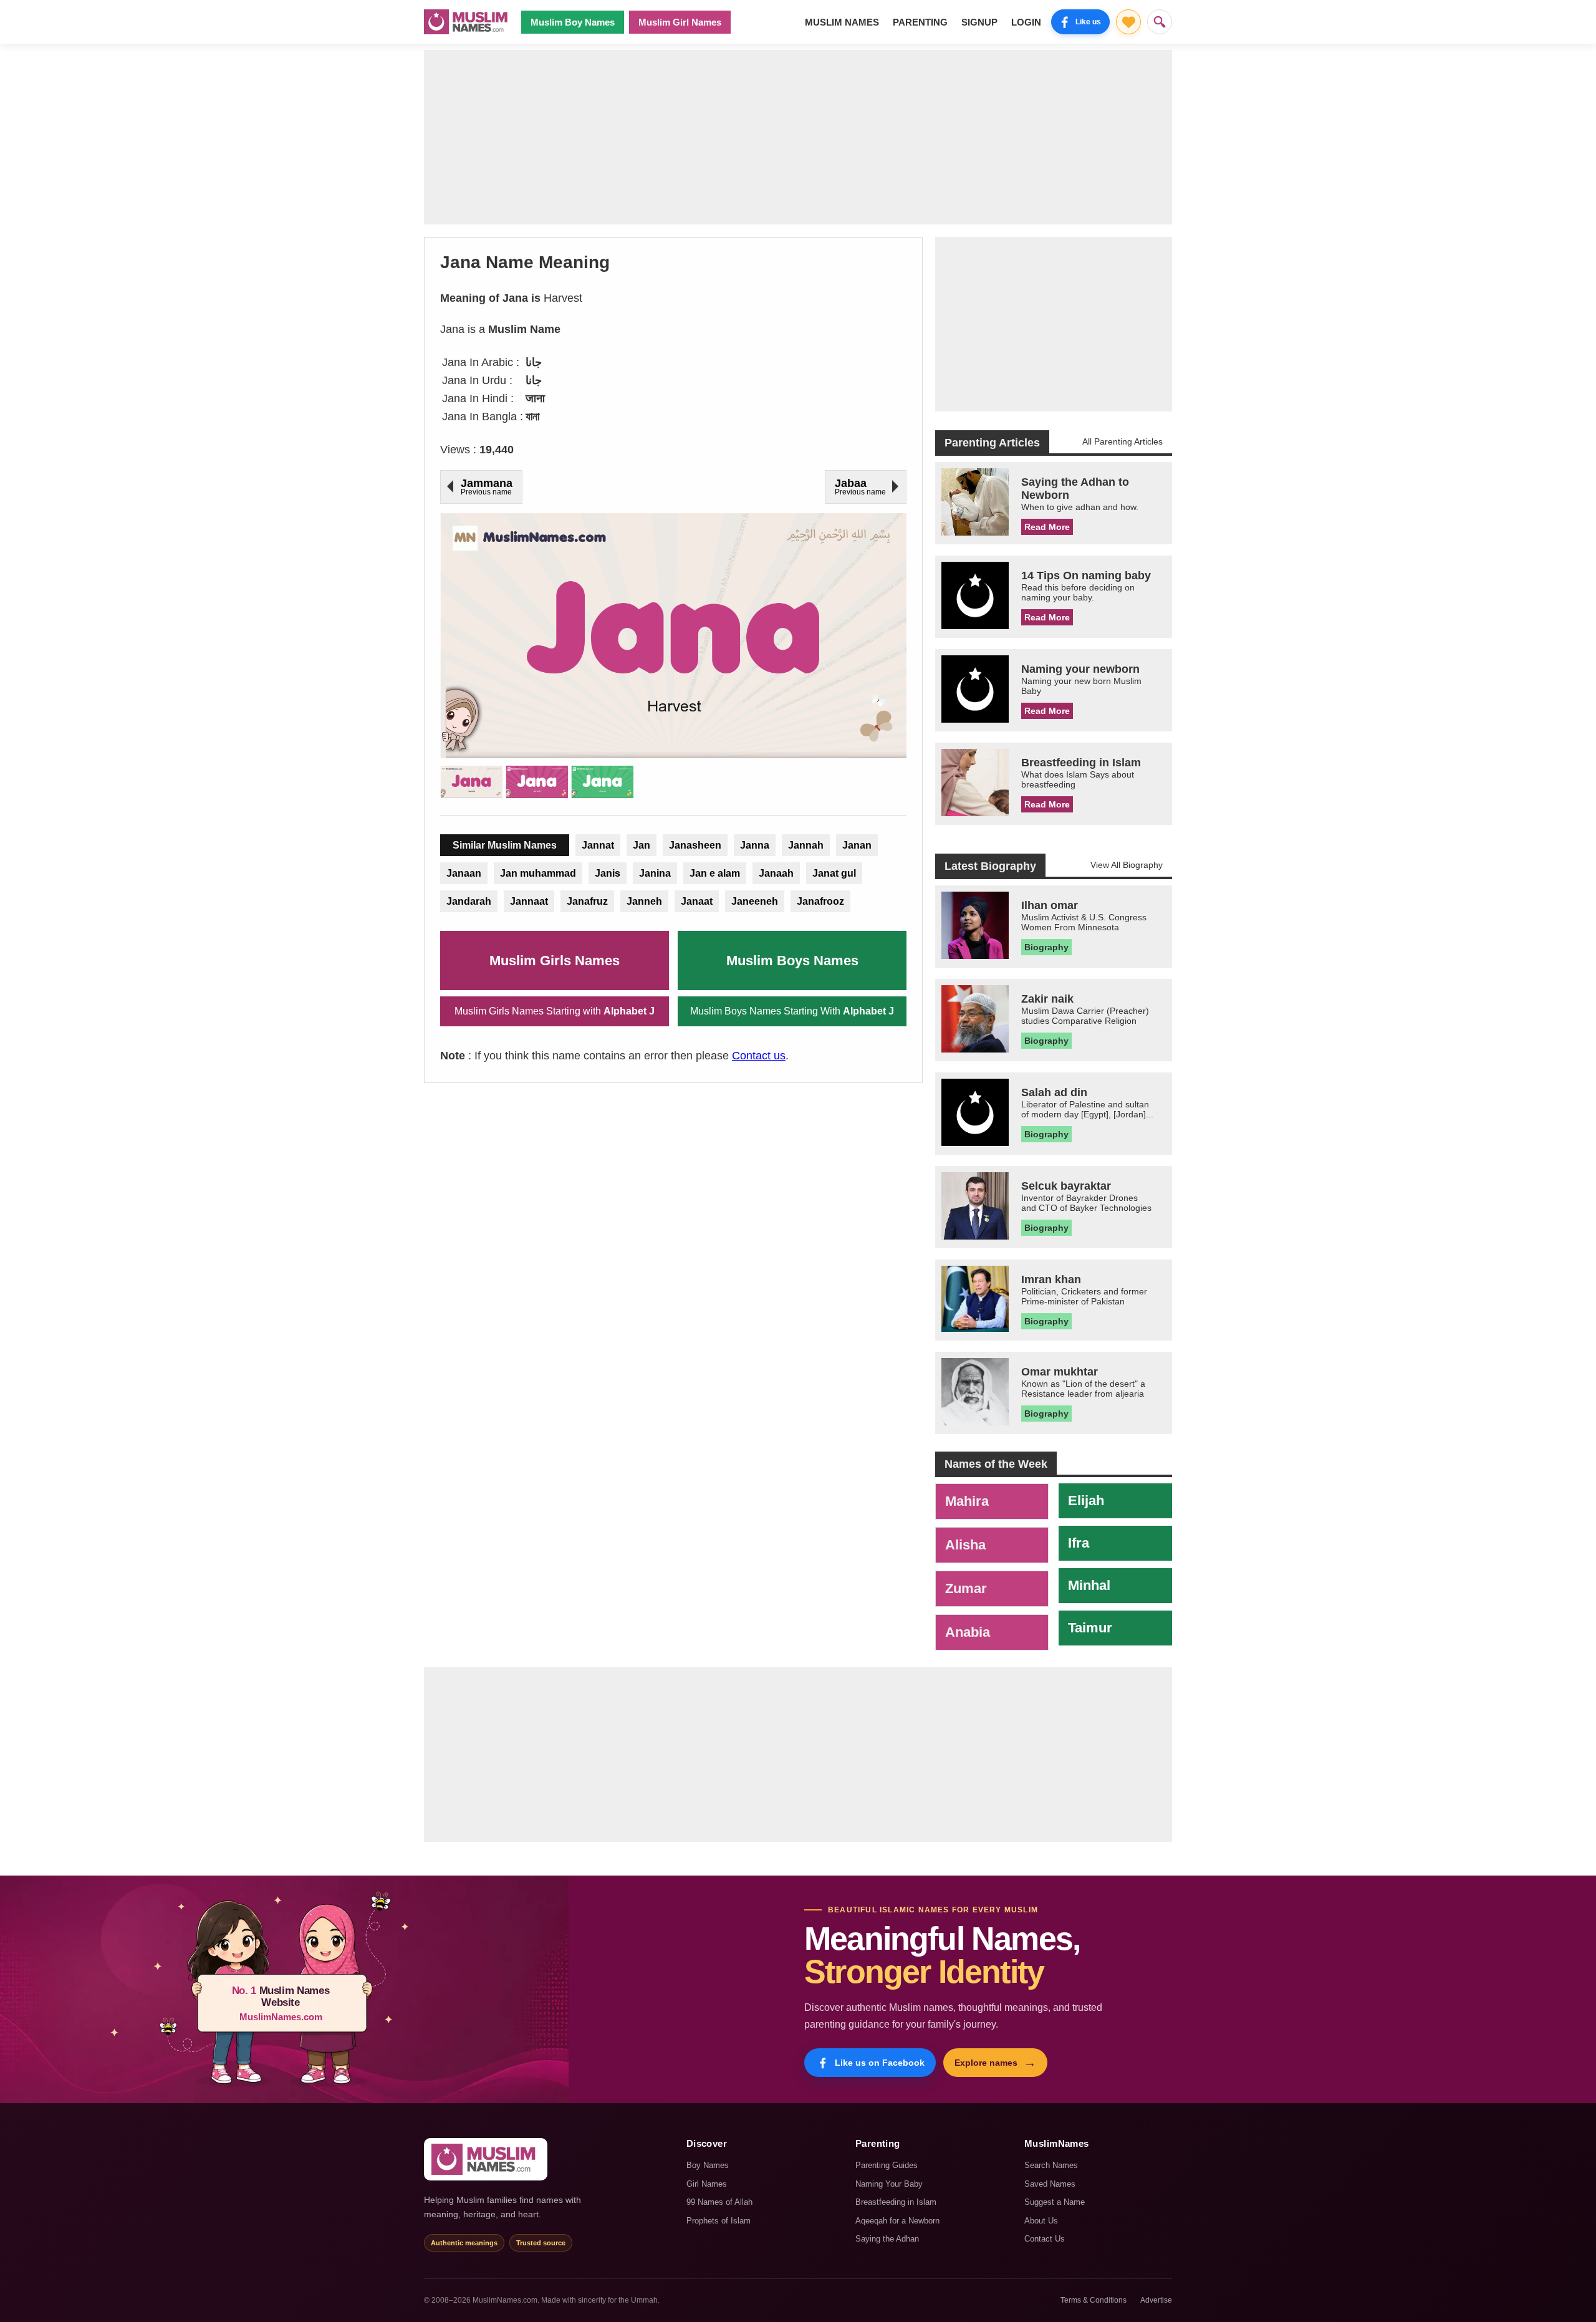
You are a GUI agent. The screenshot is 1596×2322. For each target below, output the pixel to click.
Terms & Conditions (1094, 2300)
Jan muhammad (538, 873)
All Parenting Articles (1122, 441)
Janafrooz (820, 901)
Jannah (806, 845)
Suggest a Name (1055, 2202)
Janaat (697, 901)
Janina (655, 873)
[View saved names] (1128, 22)
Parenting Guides (887, 2165)
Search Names (1051, 2165)
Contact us (759, 1056)
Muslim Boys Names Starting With (792, 1011)
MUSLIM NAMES (842, 22)
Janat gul (834, 873)
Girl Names (707, 2184)
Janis (608, 873)
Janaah (776, 873)
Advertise (1156, 2300)
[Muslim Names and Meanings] (468, 22)
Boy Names (708, 2165)
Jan (642, 845)
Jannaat (529, 901)
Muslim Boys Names (792, 961)
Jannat (598, 845)
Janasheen (695, 845)
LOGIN (1026, 22)
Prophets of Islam (719, 2221)
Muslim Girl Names (680, 22)
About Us (1041, 2221)
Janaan (464, 873)
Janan (857, 845)
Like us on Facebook (880, 2063)
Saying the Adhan (887, 2239)
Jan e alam (715, 873)
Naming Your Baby (889, 2184)
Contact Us (1045, 2239)
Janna (755, 845)
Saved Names (1050, 2184)
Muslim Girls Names (555, 961)
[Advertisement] (798, 137)
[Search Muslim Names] (1160, 22)
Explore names (995, 2063)
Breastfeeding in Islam (896, 2202)
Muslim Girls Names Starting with (555, 1011)
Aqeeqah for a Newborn (897, 2221)
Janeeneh (755, 901)
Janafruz (587, 901)
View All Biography (1127, 865)
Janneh (644, 901)
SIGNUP (979, 22)
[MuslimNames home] (486, 2159)
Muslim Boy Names (573, 22)
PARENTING (920, 22)
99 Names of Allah (719, 2202)
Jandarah (469, 901)
